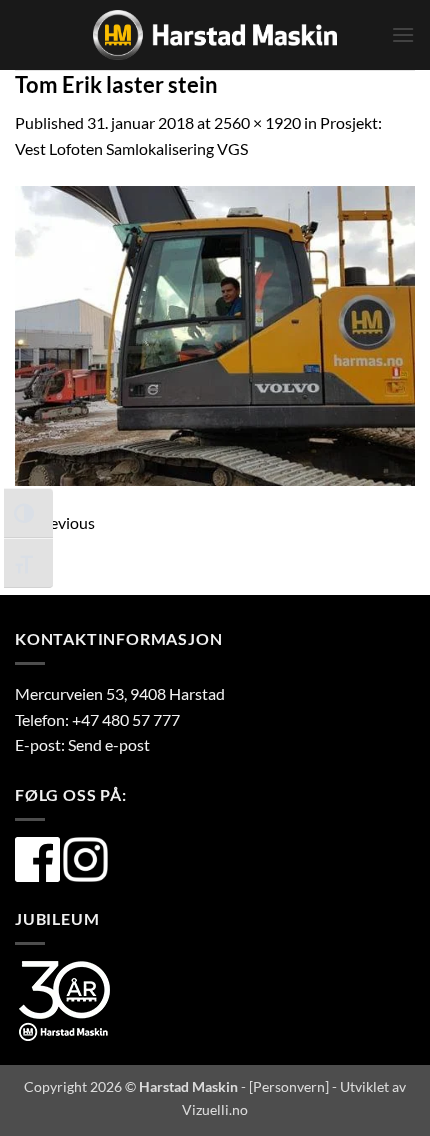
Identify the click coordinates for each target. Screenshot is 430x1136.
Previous (55, 522)
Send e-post (109, 744)
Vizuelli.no (215, 1109)
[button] (403, 34)
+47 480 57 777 (126, 719)
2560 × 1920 (257, 122)
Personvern (289, 1086)
